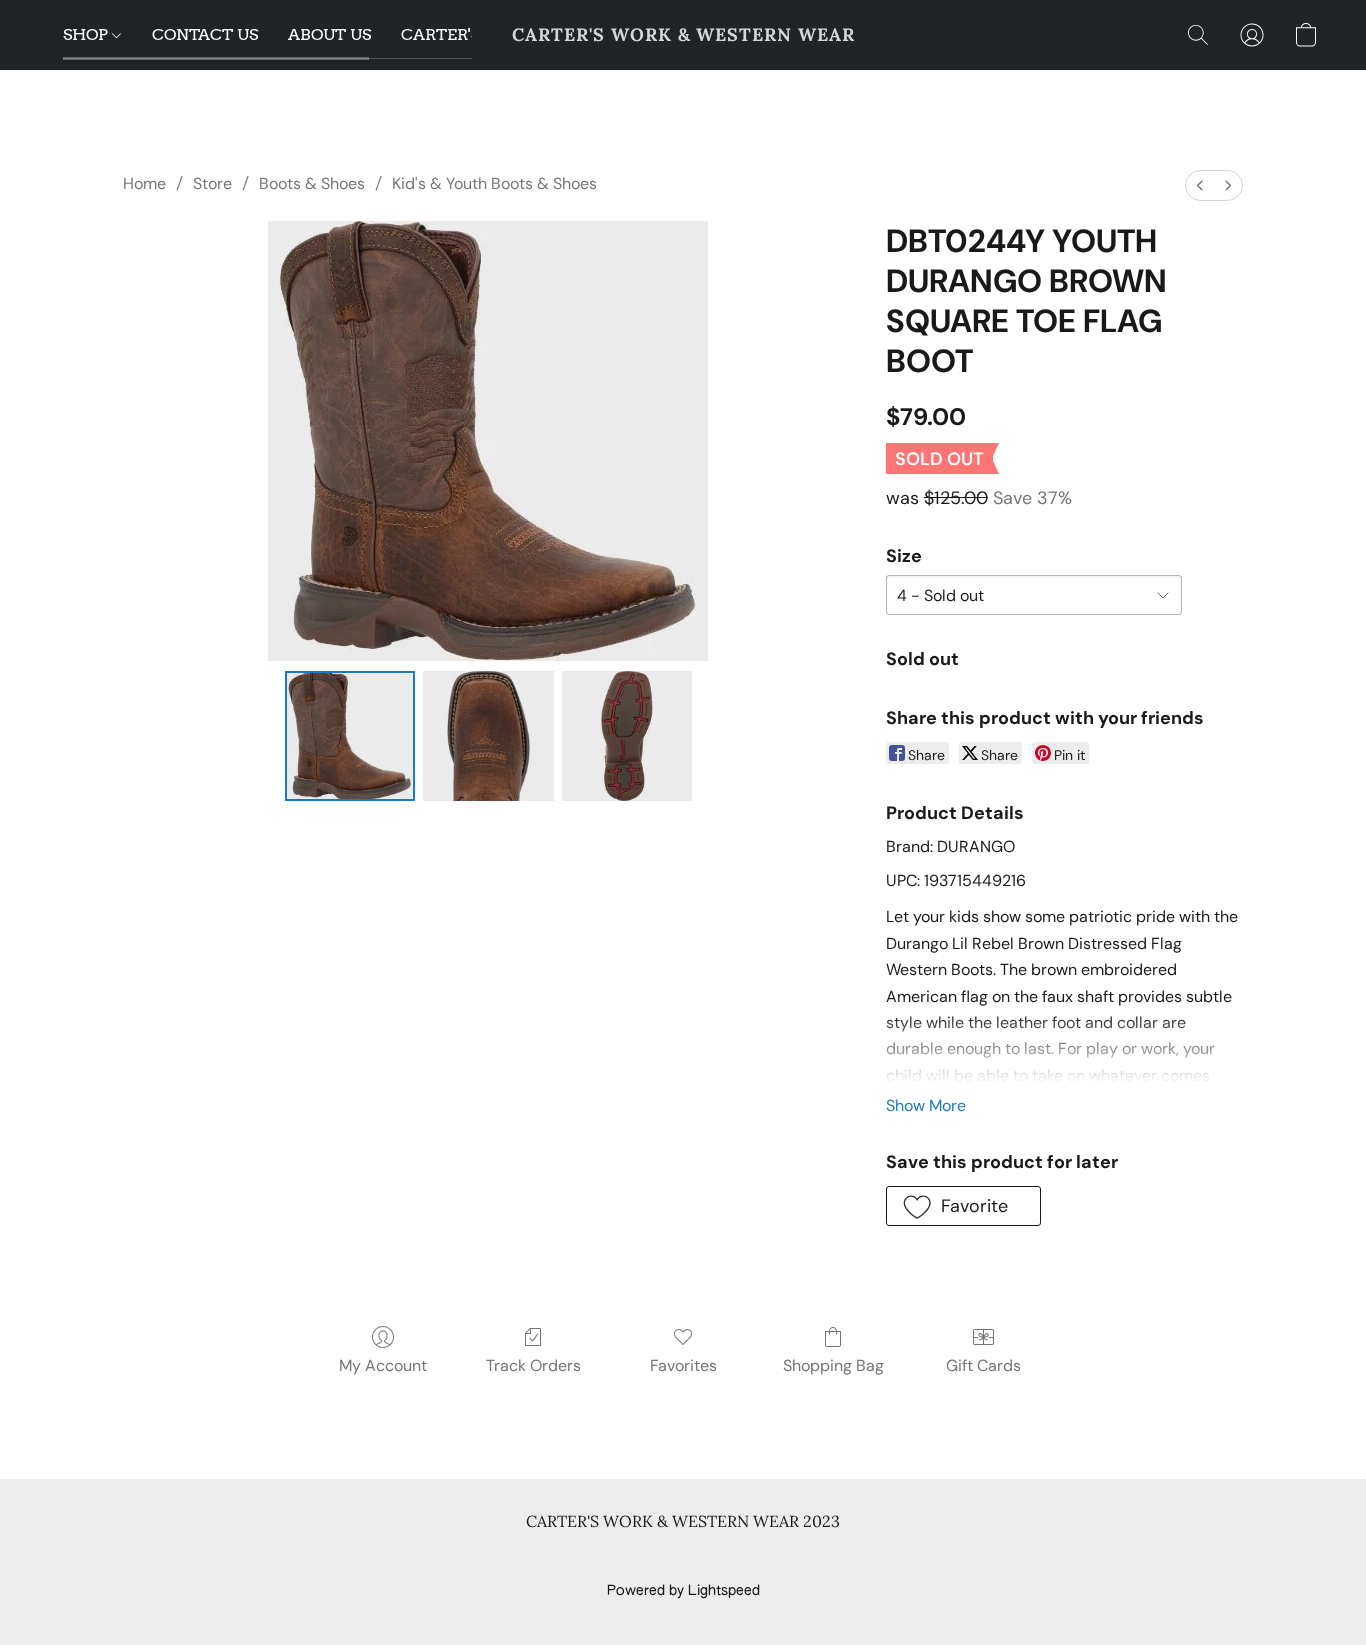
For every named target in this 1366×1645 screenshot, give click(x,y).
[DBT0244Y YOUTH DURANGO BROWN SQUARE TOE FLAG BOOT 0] (350, 736)
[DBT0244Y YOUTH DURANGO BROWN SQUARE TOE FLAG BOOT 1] (488, 736)
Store (212, 183)
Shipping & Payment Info (665, 1557)
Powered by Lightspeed (683, 1591)
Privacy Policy (521, 1557)
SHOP (87, 34)
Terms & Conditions (391, 1557)
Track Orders (533, 1365)
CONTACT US (205, 34)
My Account (383, 1365)
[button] (683, 35)
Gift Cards (983, 1365)
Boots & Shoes (312, 183)
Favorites (683, 1365)
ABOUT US (329, 34)
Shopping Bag (833, 1365)
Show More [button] (926, 1105)
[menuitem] (1200, 185)
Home (144, 183)
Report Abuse (995, 1557)
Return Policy (807, 1557)
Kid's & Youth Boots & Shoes (494, 183)
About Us (900, 1557)
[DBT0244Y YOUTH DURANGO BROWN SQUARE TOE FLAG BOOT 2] (627, 736)
